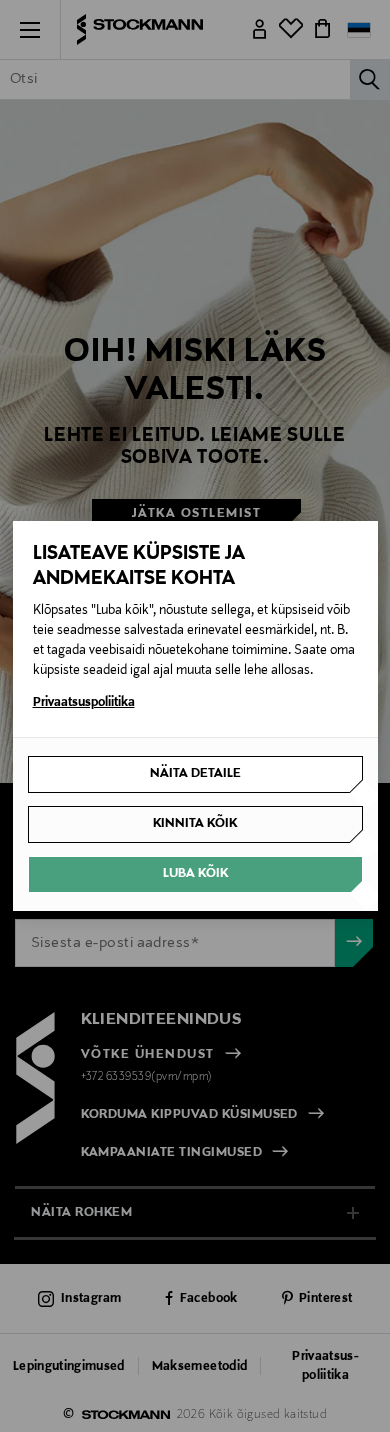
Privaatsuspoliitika (84, 703)
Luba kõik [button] (195, 874)
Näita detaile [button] (195, 774)
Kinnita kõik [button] (195, 824)
